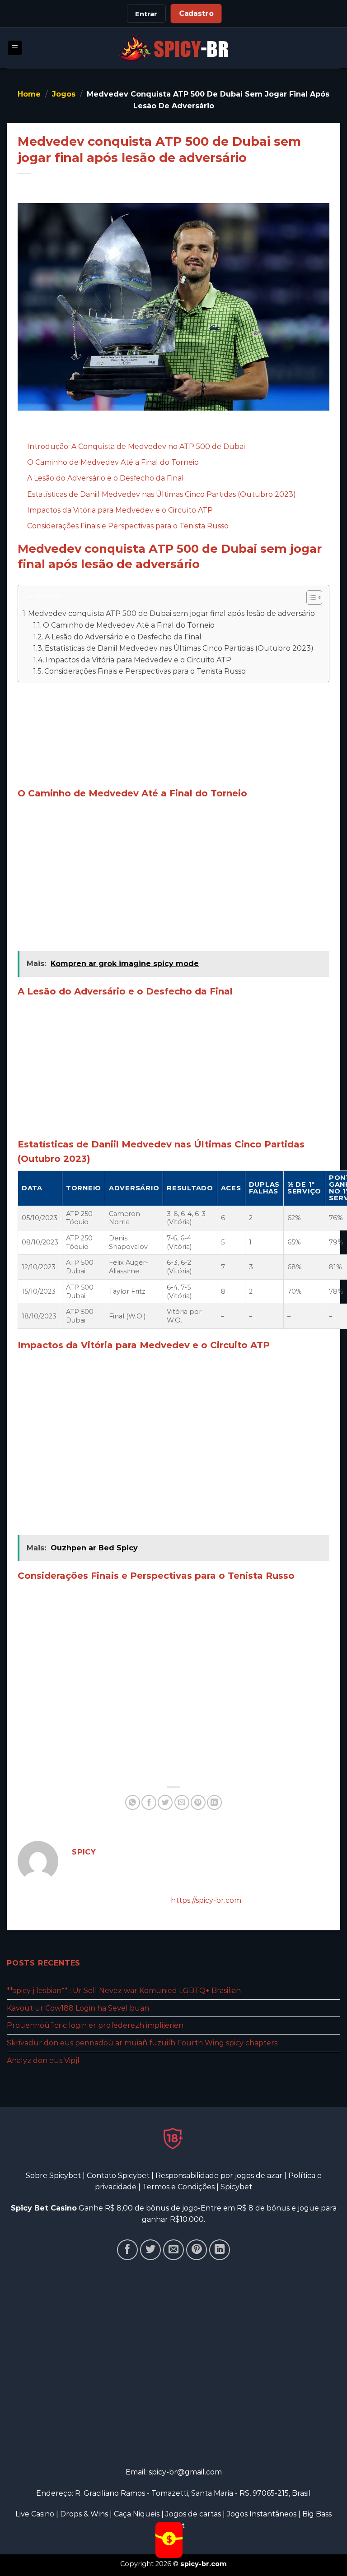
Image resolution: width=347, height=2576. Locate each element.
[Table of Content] (314, 597)
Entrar (146, 14)
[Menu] (15, 48)
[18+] (173, 2138)
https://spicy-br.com (206, 1900)
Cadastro (196, 14)
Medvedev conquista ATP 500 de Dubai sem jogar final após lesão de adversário (171, 613)
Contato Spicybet (118, 2176)
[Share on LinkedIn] (214, 1802)
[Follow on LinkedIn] (220, 2250)
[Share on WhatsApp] (133, 1802)
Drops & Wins (84, 2514)
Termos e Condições (178, 2187)
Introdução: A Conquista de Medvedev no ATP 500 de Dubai (136, 446)
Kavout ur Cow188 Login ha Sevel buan (78, 2008)
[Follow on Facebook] (128, 2250)
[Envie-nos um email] (174, 2250)
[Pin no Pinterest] (198, 1802)
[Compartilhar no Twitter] (165, 1802)
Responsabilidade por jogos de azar (219, 2176)
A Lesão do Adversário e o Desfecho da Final (106, 478)
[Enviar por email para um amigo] (182, 1802)
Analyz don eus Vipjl (43, 2060)
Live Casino (35, 2514)
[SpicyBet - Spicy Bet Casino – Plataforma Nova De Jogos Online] (173, 48)
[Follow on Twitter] (151, 2250)
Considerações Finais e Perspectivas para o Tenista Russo (128, 526)
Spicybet (236, 2187)
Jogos (64, 94)
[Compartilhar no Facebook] (149, 1802)
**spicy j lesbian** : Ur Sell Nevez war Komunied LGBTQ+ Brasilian (124, 1991)
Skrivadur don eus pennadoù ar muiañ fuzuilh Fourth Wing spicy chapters (142, 2042)
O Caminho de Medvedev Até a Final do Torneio (113, 462)
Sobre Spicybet (53, 2176)
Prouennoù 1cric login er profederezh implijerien (95, 2025)
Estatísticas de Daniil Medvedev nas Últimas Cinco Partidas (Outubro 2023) (162, 494)
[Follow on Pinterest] (197, 2250)
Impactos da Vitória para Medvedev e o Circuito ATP (120, 510)
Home (29, 94)
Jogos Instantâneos (262, 2514)
